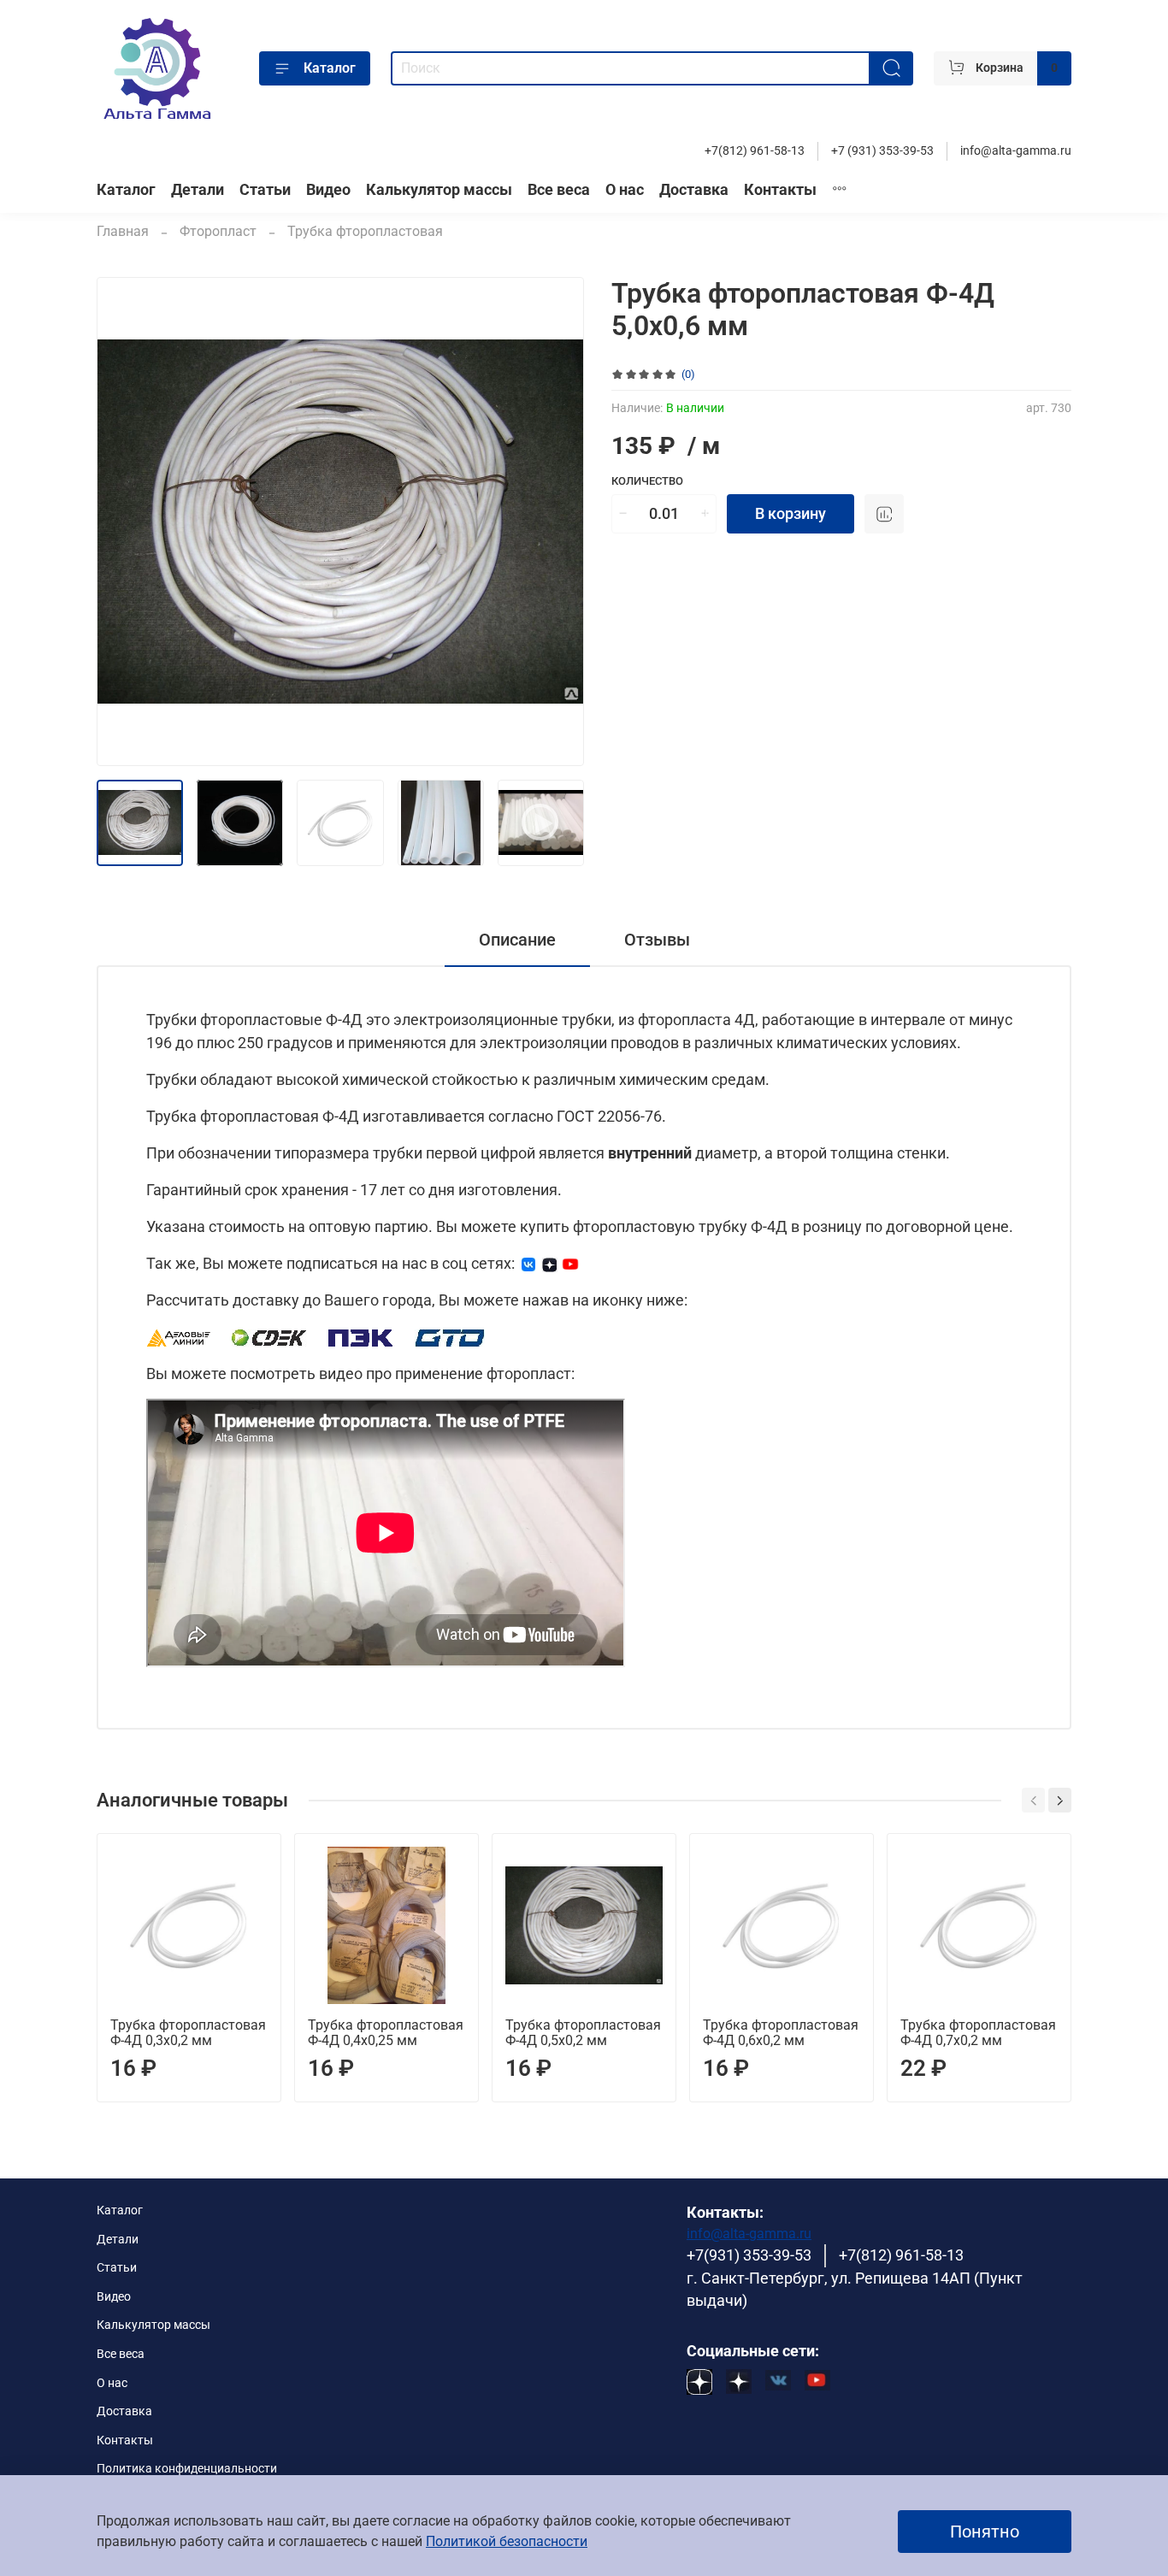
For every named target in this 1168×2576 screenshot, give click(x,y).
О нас (625, 190)
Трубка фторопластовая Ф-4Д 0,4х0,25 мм (386, 2033)
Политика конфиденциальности (187, 2469)
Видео (328, 190)
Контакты (780, 190)
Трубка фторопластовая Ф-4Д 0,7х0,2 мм (978, 2033)
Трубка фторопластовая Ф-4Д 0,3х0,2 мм (188, 2033)
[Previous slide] (124, 522)
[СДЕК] (270, 1337)
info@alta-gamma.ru (1016, 151)
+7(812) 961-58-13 (755, 151)
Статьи (265, 190)
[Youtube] (570, 1263)
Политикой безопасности (507, 2541)
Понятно (985, 2532)
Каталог (330, 68)
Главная (123, 231)
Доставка (694, 190)
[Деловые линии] (179, 1337)
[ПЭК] (361, 1337)
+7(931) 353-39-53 (749, 2255)
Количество (647, 481)
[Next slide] (557, 522)
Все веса (559, 190)
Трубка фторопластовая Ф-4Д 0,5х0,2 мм (583, 2033)
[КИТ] (450, 1337)
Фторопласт (218, 231)
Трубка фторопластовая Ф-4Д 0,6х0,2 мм (781, 2033)
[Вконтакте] (528, 1263)
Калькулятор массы (439, 190)
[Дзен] (550, 1263)
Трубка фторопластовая (365, 231)
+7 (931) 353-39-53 (882, 151)
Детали (198, 190)
